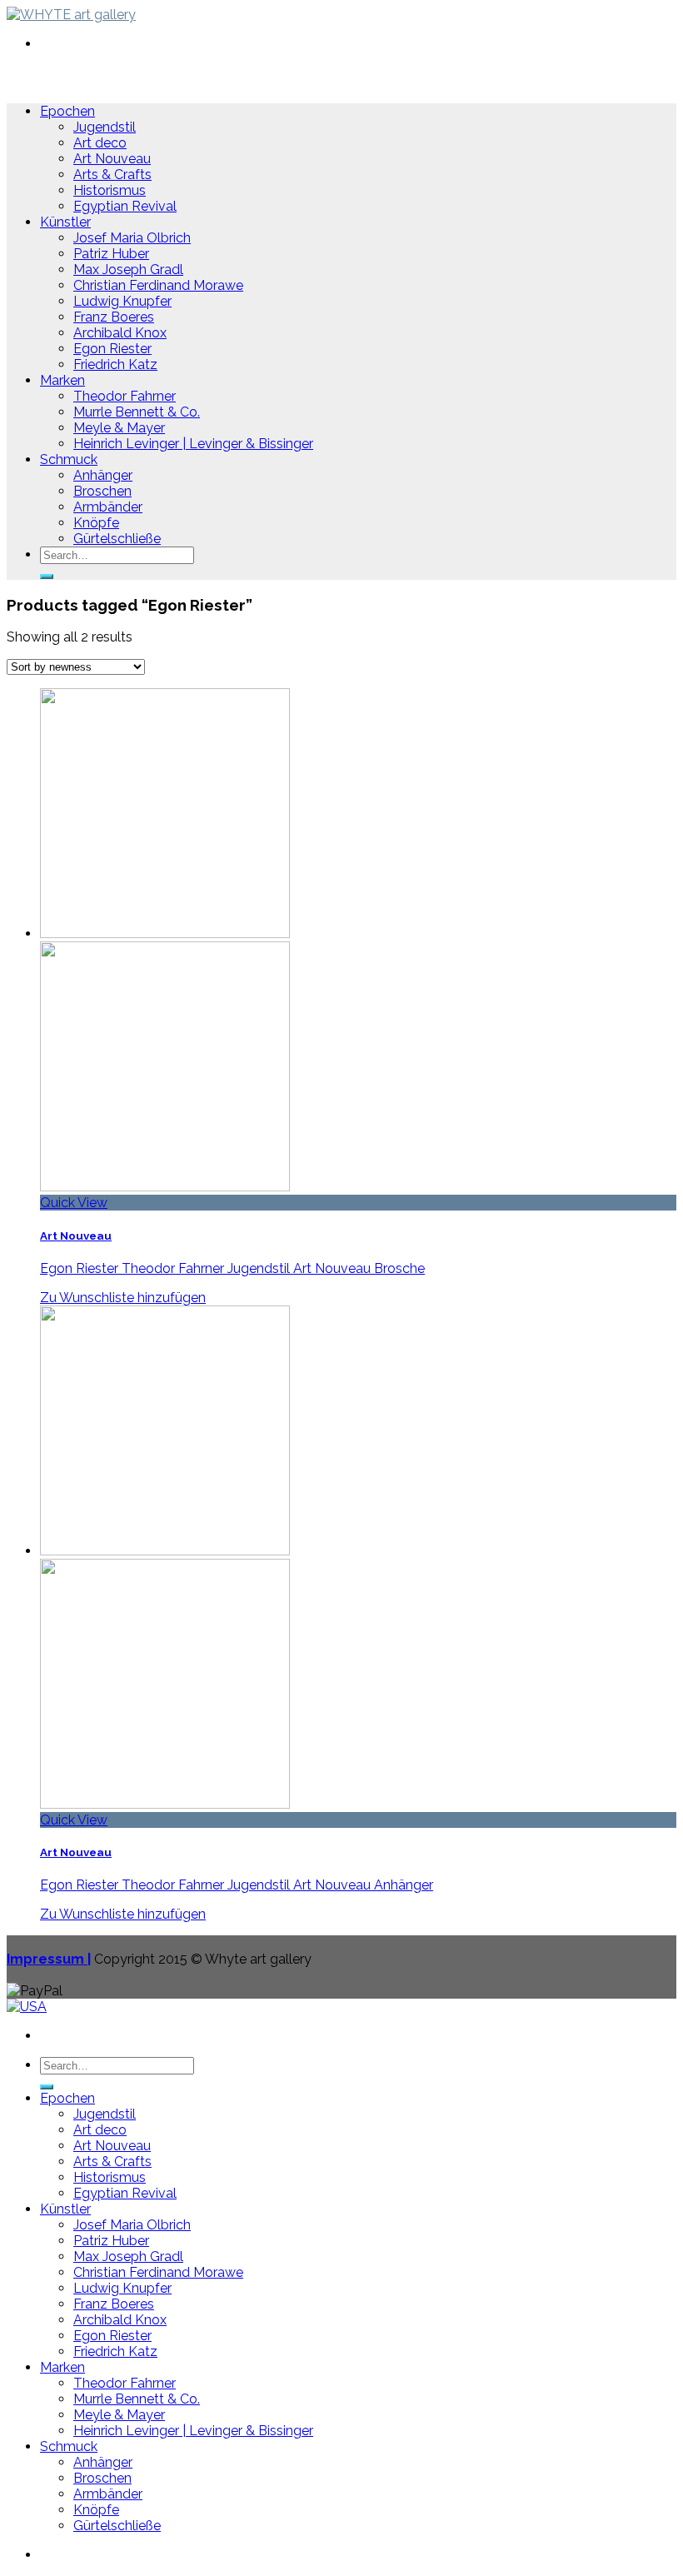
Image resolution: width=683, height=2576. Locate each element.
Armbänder (108, 507)
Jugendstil (105, 127)
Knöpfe (96, 523)
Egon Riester (112, 349)
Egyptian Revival (125, 206)
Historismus (110, 190)
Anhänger (103, 475)
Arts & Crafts (112, 175)
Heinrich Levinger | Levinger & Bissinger (193, 444)
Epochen (67, 111)
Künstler (65, 222)
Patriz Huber (111, 254)
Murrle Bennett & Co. (137, 412)
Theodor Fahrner (125, 396)
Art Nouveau (112, 159)
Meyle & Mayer (119, 428)
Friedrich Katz (115, 364)
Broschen (102, 491)
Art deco (100, 143)
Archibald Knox (120, 333)
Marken (62, 380)
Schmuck (69, 459)
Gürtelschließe (117, 539)
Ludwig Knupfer (122, 301)
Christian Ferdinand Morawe (158, 285)
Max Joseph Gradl (128, 270)
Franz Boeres (114, 317)
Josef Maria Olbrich (132, 238)
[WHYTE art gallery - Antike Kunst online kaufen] (71, 15)
